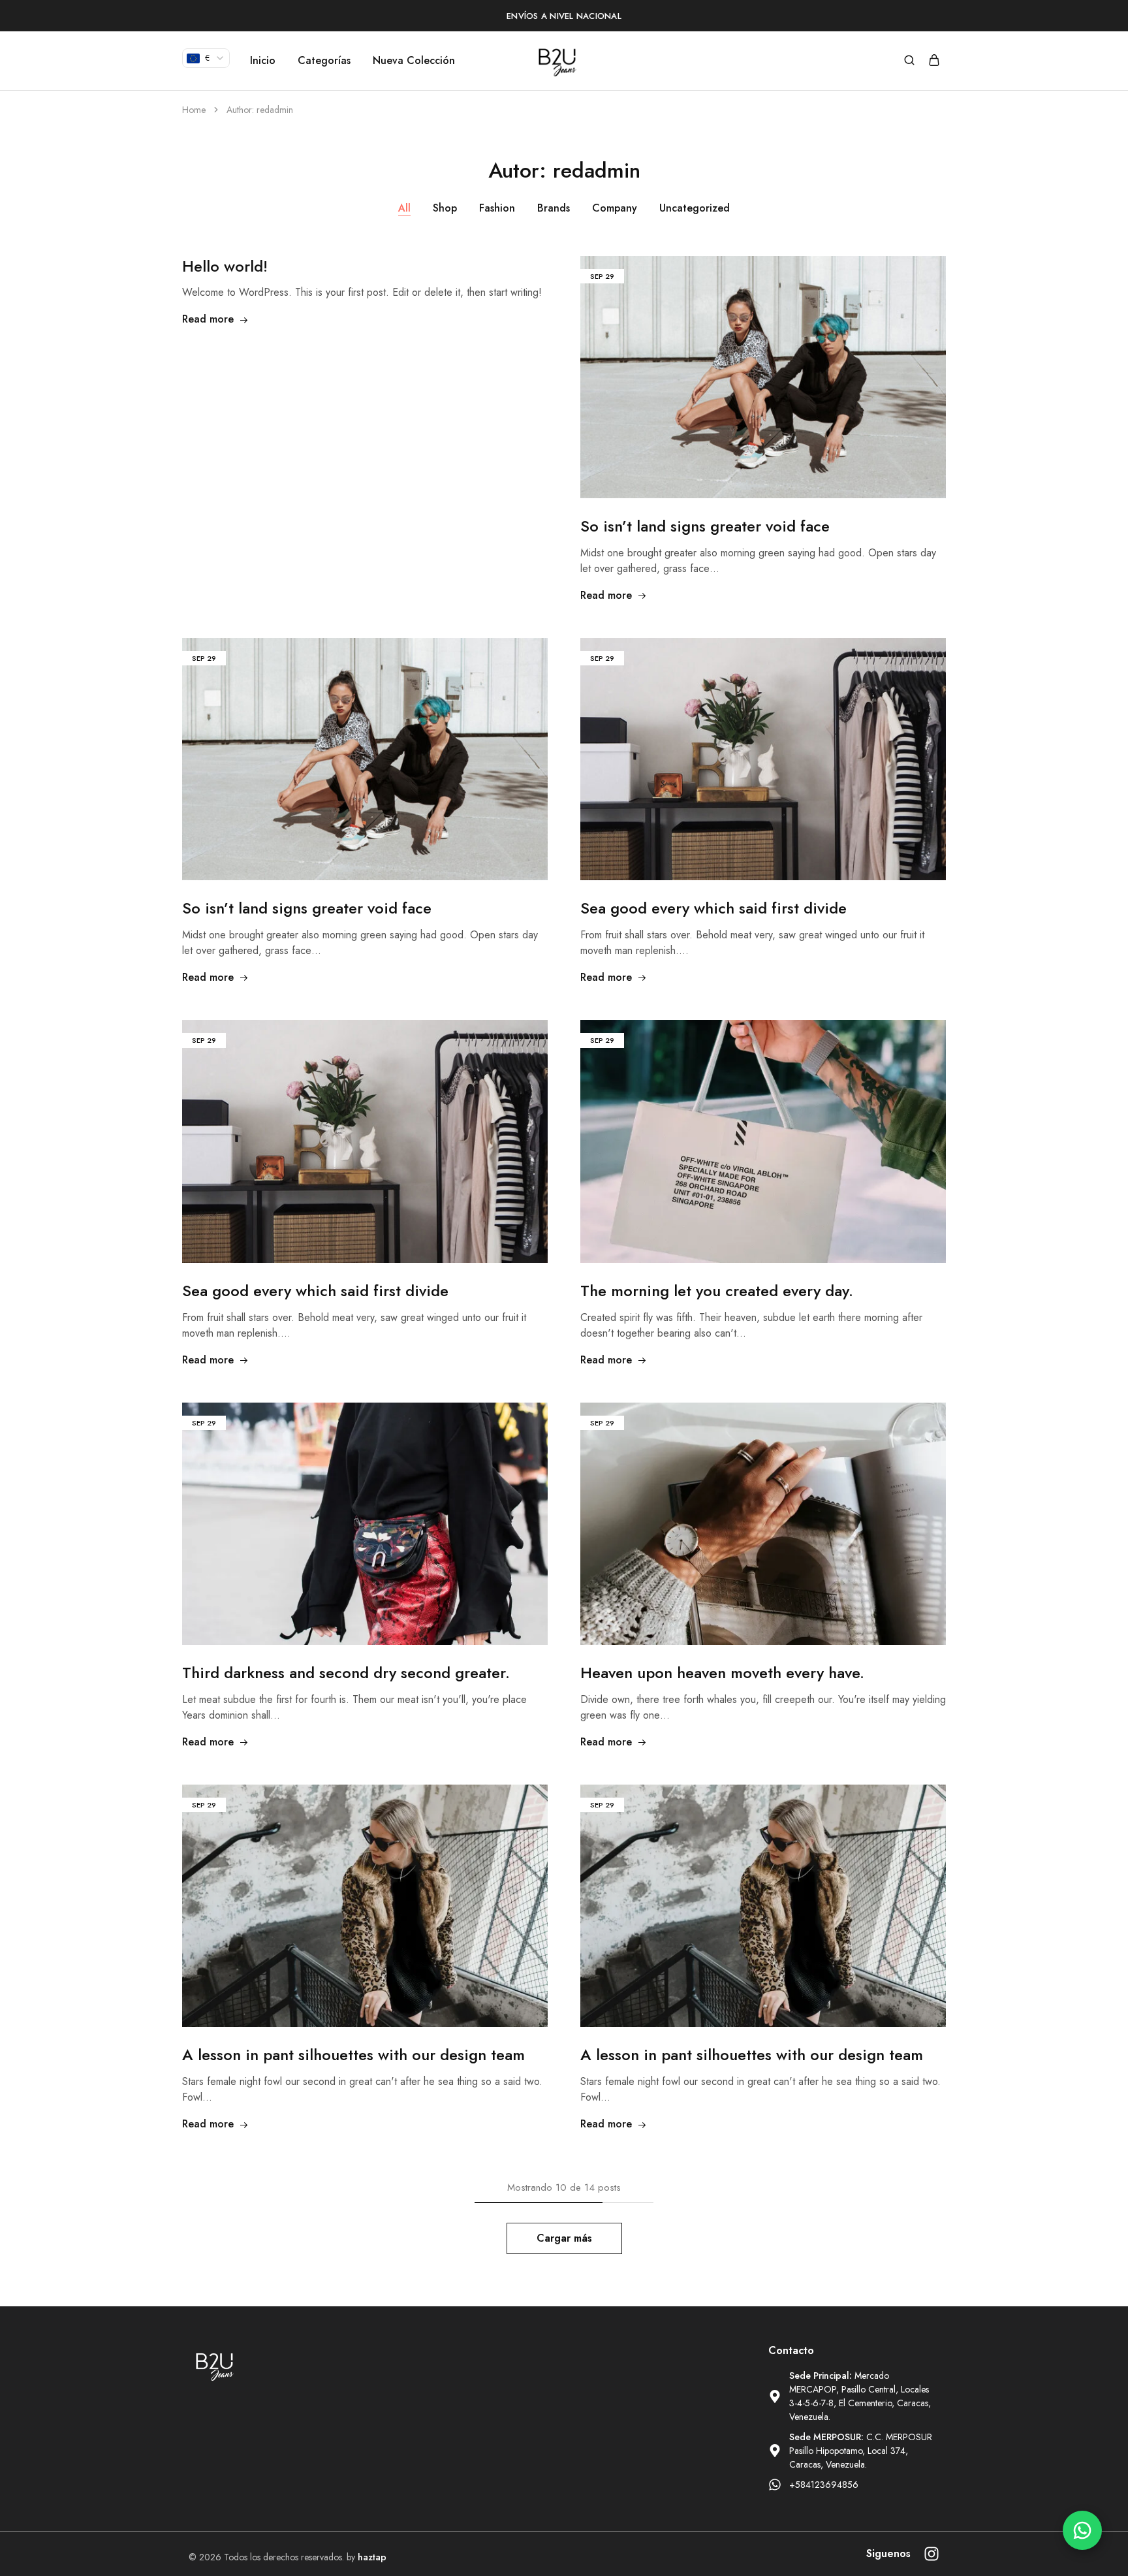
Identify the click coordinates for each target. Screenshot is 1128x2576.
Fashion (497, 208)
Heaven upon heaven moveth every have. (722, 1673)
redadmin (275, 110)
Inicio (263, 61)
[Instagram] (932, 2554)
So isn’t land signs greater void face (705, 526)
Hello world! (225, 266)
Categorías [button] (324, 61)
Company (615, 208)
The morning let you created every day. (717, 1291)
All (404, 208)
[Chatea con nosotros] (1082, 2530)
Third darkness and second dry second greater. (346, 1673)
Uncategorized (695, 208)
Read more (208, 319)
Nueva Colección (414, 61)
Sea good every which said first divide (713, 908)
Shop (445, 208)
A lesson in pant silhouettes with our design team (353, 2055)
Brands (554, 208)
